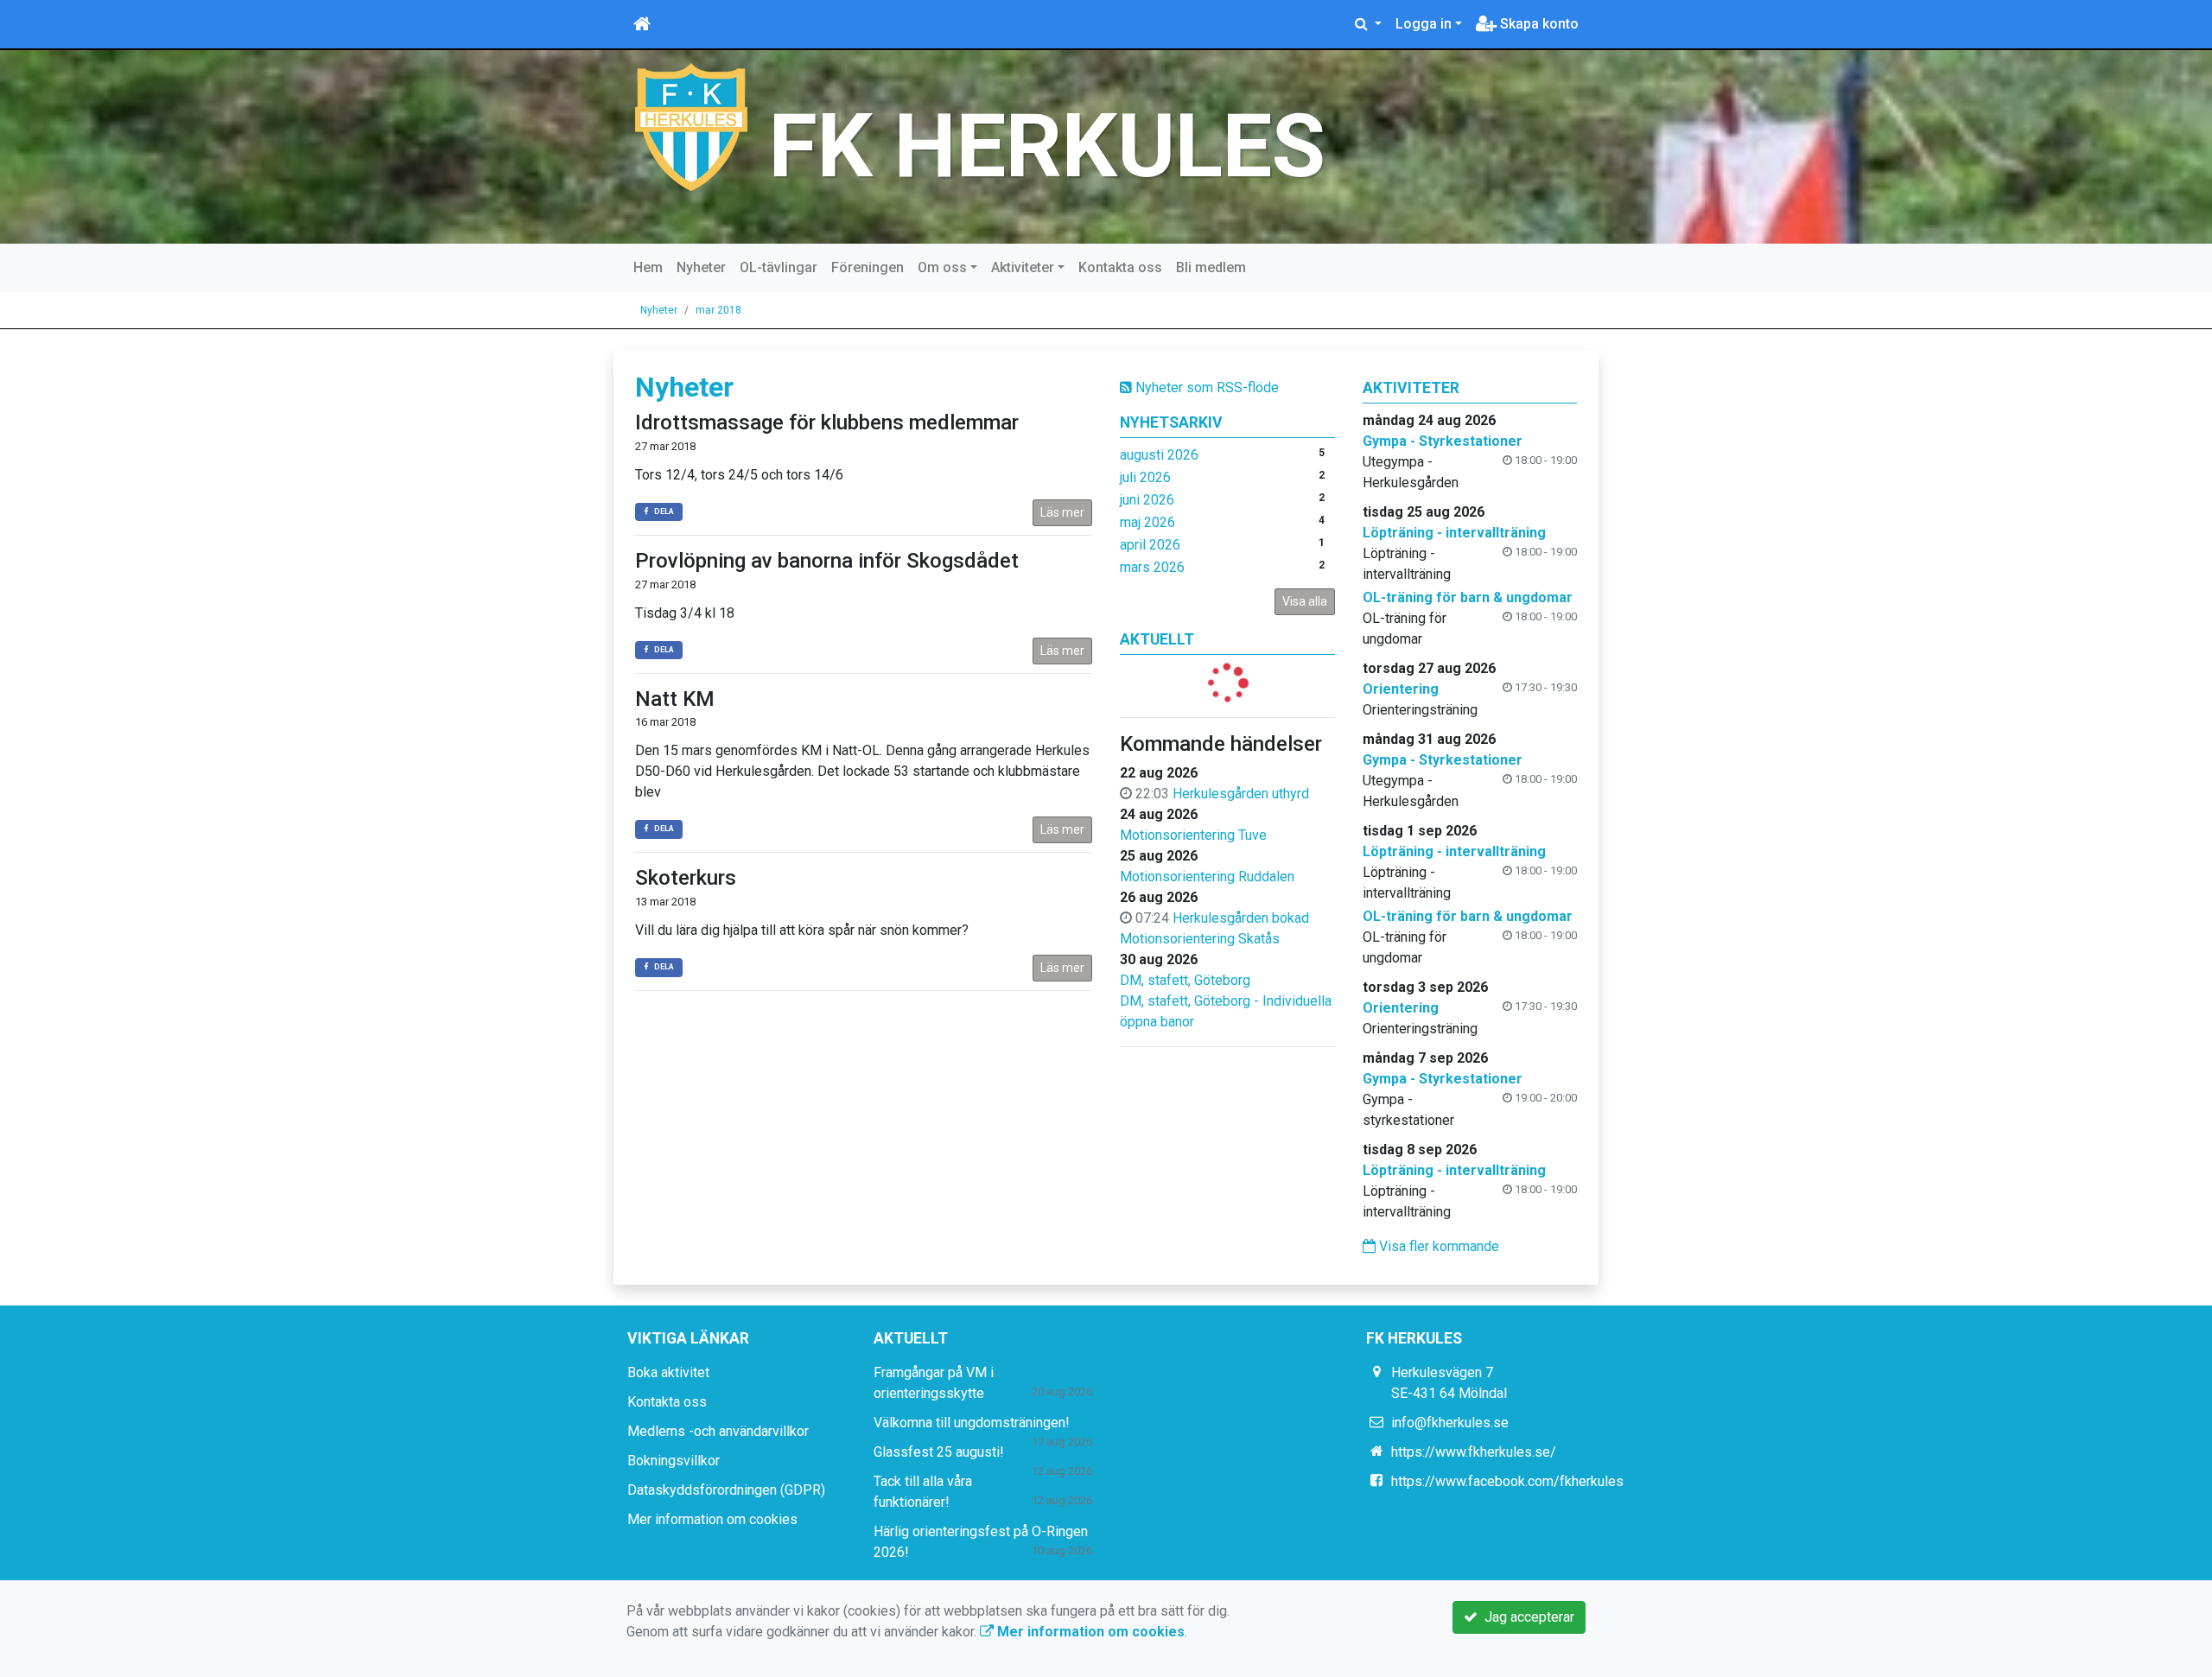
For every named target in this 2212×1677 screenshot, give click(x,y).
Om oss (942, 267)
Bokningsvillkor (674, 1461)
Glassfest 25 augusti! (939, 1452)
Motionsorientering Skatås (1200, 939)
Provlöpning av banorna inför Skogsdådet (827, 561)
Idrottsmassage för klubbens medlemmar (827, 422)
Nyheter (701, 267)
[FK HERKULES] (691, 126)
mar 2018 (718, 310)
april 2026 (1150, 545)
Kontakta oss (1120, 267)
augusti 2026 (1159, 455)
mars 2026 (1152, 567)
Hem (648, 267)
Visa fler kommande (1437, 1246)
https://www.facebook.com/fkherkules (1507, 1481)
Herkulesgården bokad (1241, 918)
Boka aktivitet (668, 1372)
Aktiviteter (1023, 267)
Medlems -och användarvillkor (718, 1431)
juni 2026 (1147, 500)
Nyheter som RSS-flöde (1205, 387)
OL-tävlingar (779, 267)
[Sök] (1368, 24)
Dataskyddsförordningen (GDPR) (726, 1490)
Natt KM (675, 699)
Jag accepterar (1526, 1617)
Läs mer (1062, 512)
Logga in (1424, 24)
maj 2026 (1147, 522)
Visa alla (1305, 601)
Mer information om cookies (712, 1519)
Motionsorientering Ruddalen (1207, 877)
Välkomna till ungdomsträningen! (972, 1423)
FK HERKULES (1047, 146)
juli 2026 (1145, 477)
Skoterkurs (686, 878)
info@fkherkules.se (1450, 1423)
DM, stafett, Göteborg (1185, 980)
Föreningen (868, 267)
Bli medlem (1211, 267)
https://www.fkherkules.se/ (1474, 1452)
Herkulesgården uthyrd (1241, 794)
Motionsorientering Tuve (1193, 835)
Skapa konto (1538, 24)
